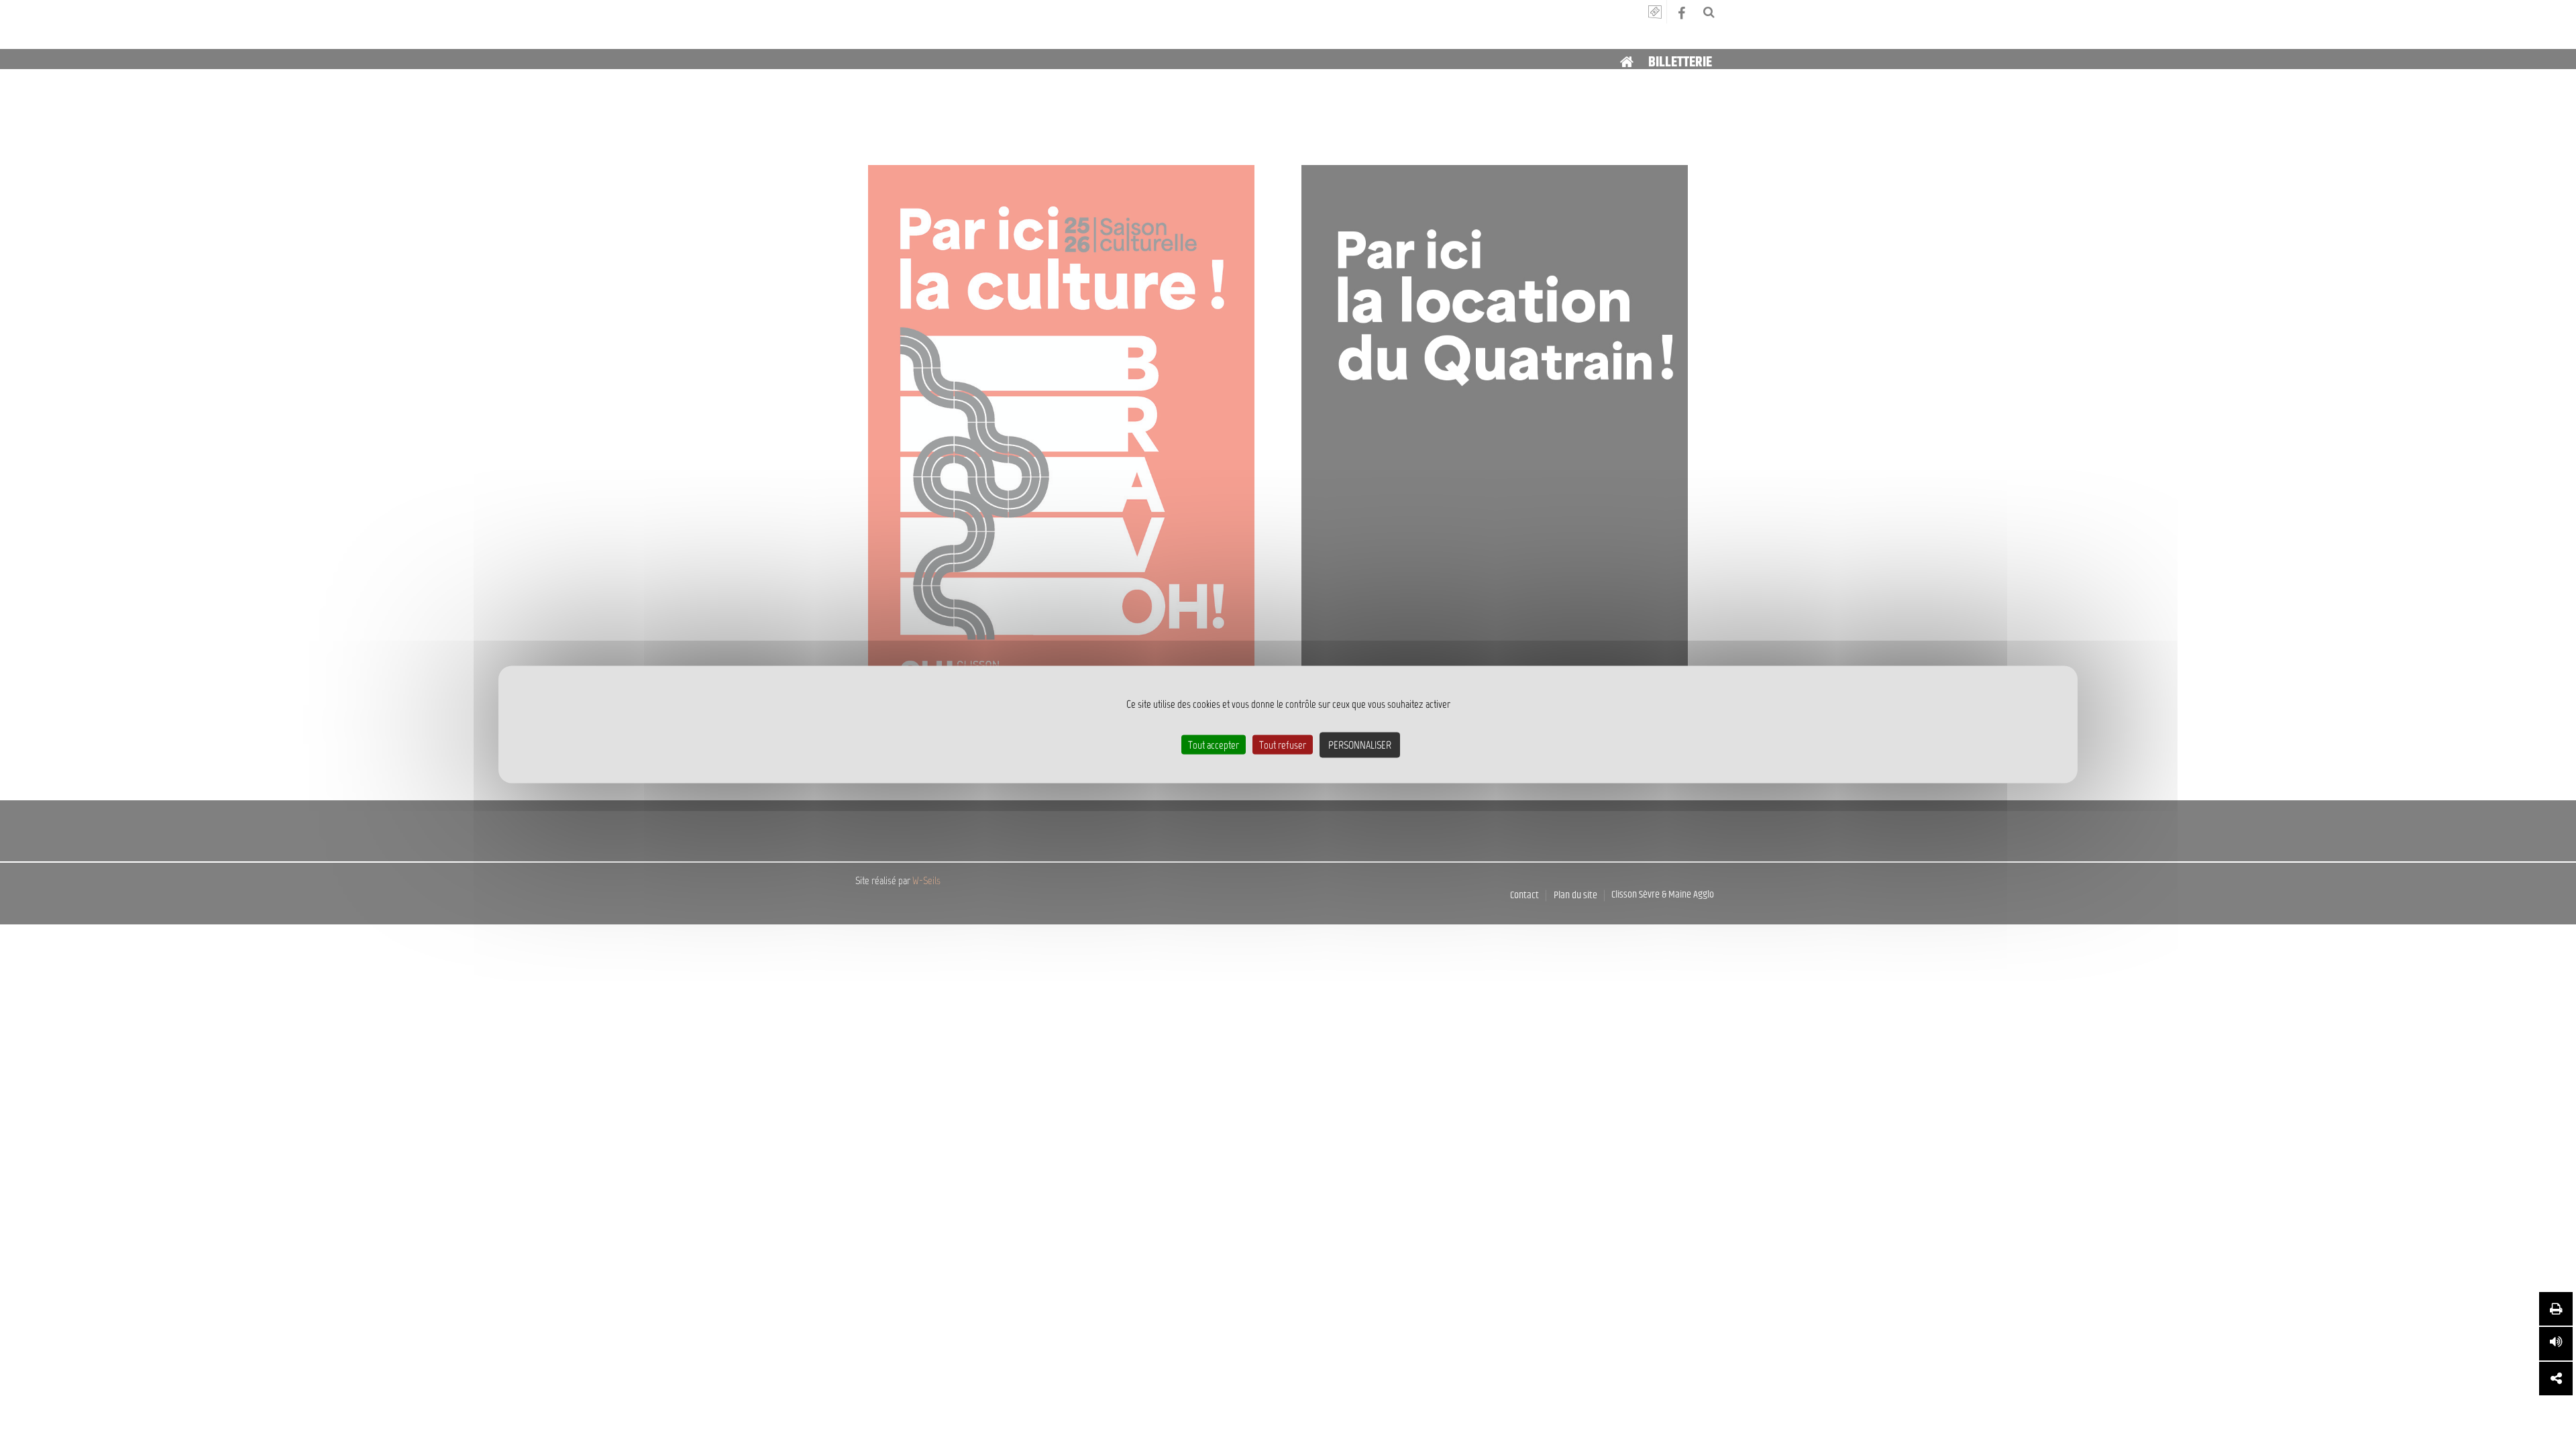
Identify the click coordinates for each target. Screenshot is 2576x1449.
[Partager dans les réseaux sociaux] (2556, 1379)
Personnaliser (1360, 745)
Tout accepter (1214, 745)
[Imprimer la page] (2556, 1309)
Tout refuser (1283, 745)
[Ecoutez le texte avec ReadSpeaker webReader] (2556, 1344)
